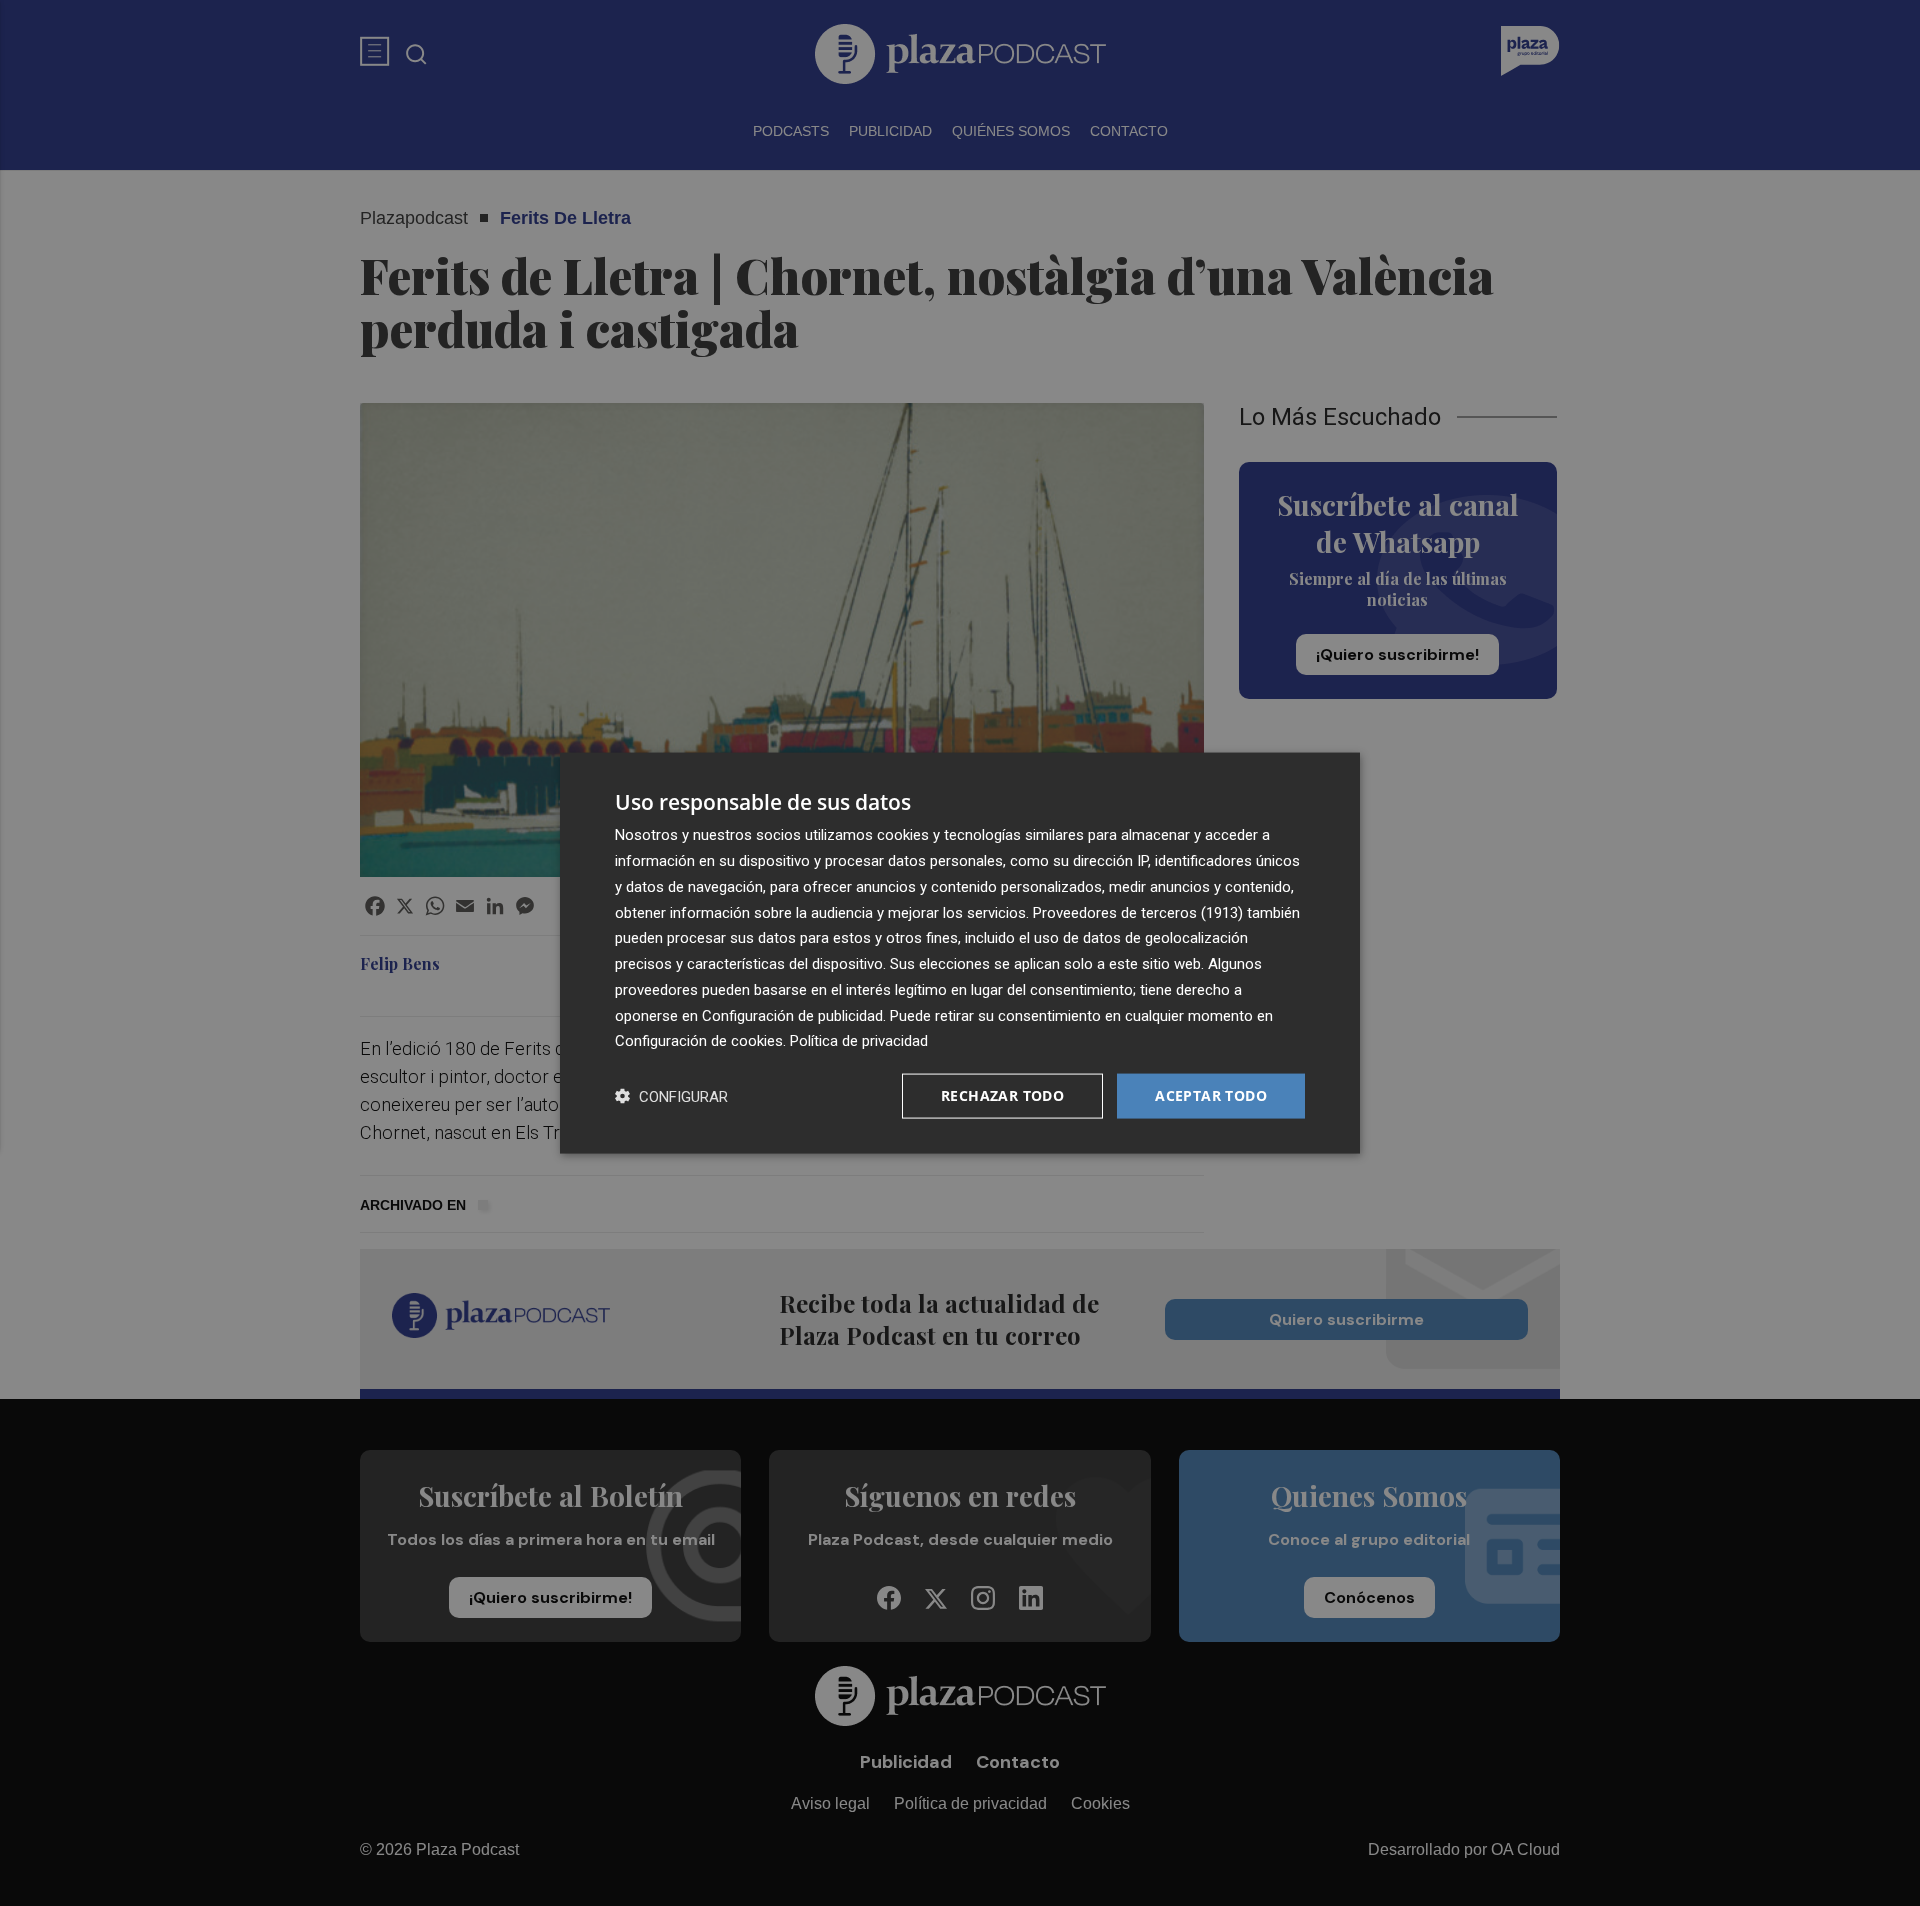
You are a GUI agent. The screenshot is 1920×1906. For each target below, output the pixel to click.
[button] (671, 1096)
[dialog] (960, 953)
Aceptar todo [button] (1211, 1095)
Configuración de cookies (699, 1041)
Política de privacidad (859, 1041)
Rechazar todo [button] (1002, 1095)
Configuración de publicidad (792, 1015)
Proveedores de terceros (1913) (1138, 912)
